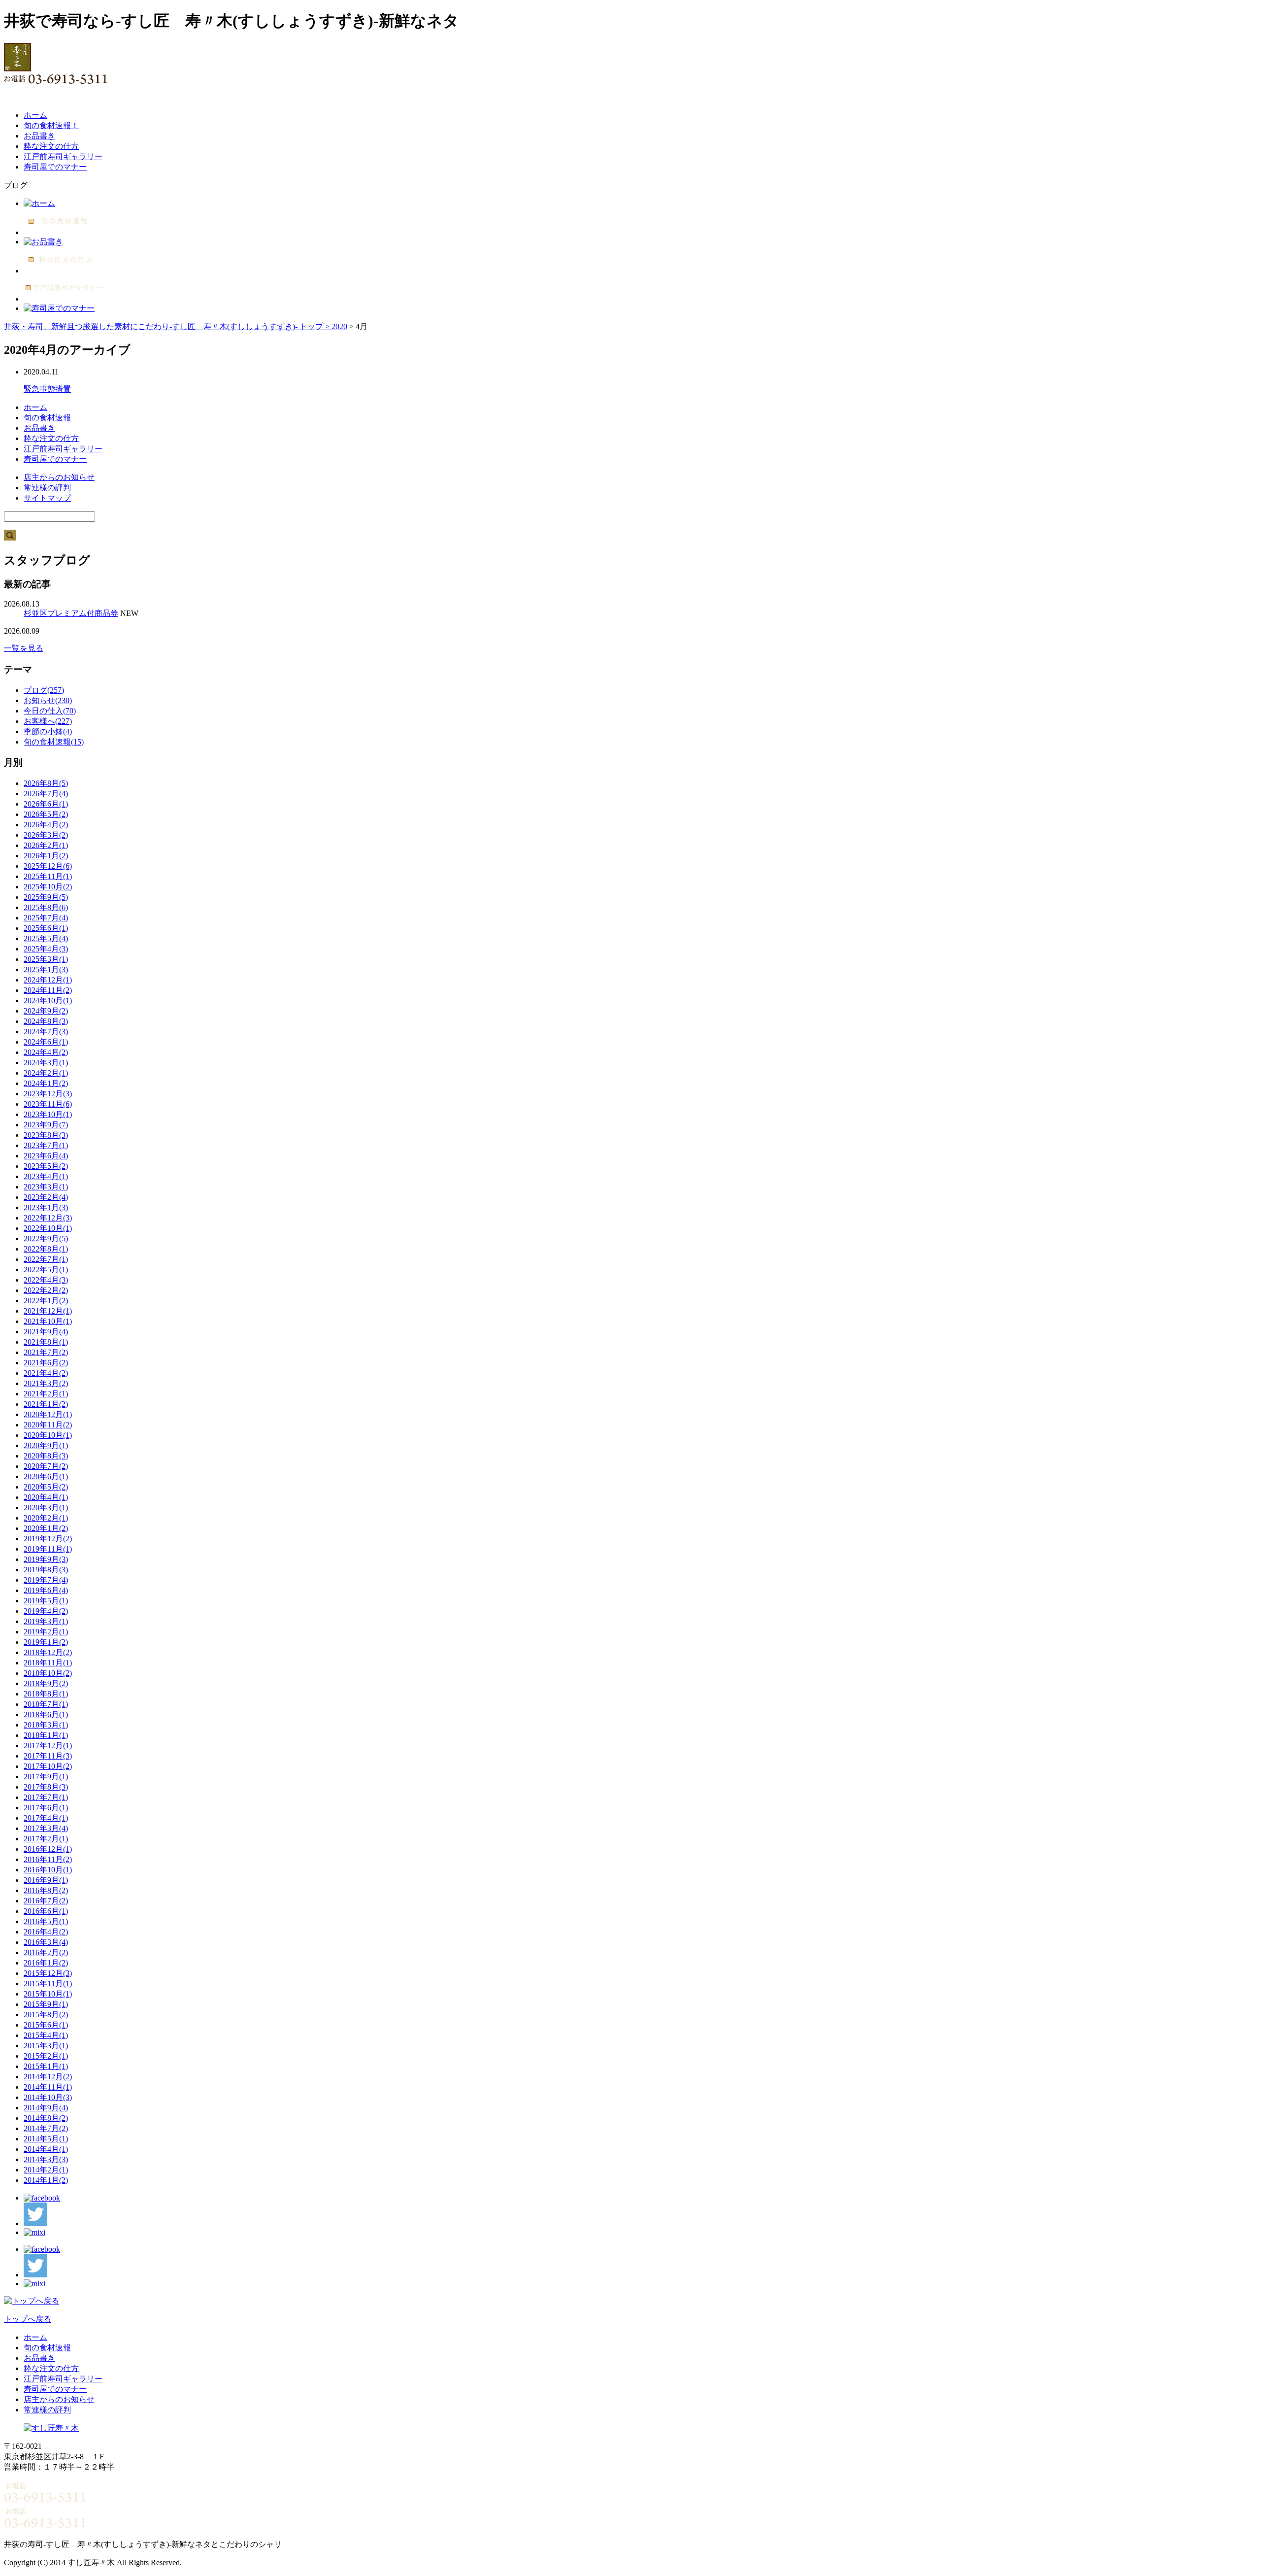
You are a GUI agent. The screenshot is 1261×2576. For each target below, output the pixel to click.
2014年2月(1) (46, 2170)
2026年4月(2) (46, 825)
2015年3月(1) (46, 2046)
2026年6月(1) (46, 804)
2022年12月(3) (48, 1218)
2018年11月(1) (48, 1663)
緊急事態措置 (47, 389)
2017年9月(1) (46, 1777)
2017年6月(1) (46, 1808)
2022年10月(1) (48, 1228)
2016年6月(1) (46, 1911)
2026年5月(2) (46, 814)
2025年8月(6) (46, 907)
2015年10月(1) (48, 1994)
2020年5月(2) (46, 1487)
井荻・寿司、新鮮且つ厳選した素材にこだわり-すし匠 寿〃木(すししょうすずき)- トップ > (168, 326)
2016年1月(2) (46, 1963)
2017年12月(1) (48, 1746)
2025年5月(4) (46, 938)
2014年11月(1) (48, 2087)
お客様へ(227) (48, 721)
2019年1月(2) (46, 1642)
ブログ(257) (44, 690)
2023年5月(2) (46, 1166)
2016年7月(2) (46, 1901)
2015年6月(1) (46, 2025)
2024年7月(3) (46, 1032)
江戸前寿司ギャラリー (63, 156)
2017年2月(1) (46, 1839)
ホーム (35, 115)
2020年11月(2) (48, 1425)
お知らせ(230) (48, 700)
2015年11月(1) (48, 1983)
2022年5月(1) (46, 1270)
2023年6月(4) (46, 1156)
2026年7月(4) (46, 794)
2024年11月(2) (48, 990)
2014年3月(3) (46, 2159)
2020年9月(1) (46, 1445)
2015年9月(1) (46, 2004)
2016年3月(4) (46, 1942)
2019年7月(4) (46, 1580)
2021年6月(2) (46, 1363)
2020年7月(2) (46, 1466)
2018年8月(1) (46, 1694)
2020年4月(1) (46, 1497)
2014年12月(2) (48, 2077)
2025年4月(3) (46, 949)
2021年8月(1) (46, 1342)
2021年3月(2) (46, 1383)
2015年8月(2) (46, 2015)
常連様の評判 (47, 488)
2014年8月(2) (46, 2118)
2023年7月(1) (46, 1145)
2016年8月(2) (46, 1890)
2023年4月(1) (46, 1176)
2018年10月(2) (48, 1673)
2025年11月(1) (48, 876)
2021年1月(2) (46, 1404)
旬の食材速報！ (51, 125)
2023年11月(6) (48, 1104)
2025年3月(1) (46, 959)
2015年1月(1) (46, 2066)
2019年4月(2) (46, 1611)
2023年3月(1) (46, 1187)
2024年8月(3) (46, 1021)
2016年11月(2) (48, 1859)
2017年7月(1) (46, 1797)
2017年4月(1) (46, 1818)
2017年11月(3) (48, 1756)
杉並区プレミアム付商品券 (71, 613)
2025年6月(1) (46, 928)
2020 (339, 326)
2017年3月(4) (46, 1828)
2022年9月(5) (46, 1238)
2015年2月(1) (46, 2056)
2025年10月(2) (48, 887)
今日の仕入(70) (50, 711)
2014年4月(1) (46, 2149)
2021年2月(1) (46, 1394)
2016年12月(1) (48, 1849)
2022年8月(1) (46, 1249)
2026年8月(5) (46, 783)
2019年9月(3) (46, 1559)
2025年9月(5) (46, 897)
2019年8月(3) (46, 1570)
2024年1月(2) (46, 1083)
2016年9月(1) (46, 1880)
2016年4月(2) (46, 1932)
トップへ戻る (28, 2319)
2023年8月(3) (46, 1135)
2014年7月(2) (46, 2128)
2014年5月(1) (46, 2139)
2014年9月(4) (46, 2108)
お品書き (39, 136)
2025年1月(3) (46, 969)
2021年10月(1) (48, 1321)
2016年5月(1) (46, 1921)
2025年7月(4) (46, 918)
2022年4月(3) (46, 1280)
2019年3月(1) (46, 1621)
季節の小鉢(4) (48, 731)
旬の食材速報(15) (54, 742)
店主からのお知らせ (59, 477)
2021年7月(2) (46, 1352)
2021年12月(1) (48, 1311)
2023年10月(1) (48, 1114)
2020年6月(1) (46, 1476)
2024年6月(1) (46, 1042)
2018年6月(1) (46, 1714)
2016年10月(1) (48, 1870)
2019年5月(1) (46, 1601)
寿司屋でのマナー (55, 167)
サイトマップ (47, 498)
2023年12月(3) (48, 1094)
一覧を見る (24, 648)
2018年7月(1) (46, 1704)
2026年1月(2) (46, 856)
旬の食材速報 (47, 418)
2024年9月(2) (46, 1011)
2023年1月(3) (46, 1207)
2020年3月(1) (46, 1508)
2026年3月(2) (46, 835)
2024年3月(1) (46, 1063)
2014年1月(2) (46, 2180)
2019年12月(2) (48, 1539)
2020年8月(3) (46, 1456)
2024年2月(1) (46, 1073)
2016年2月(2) (46, 1952)
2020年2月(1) (46, 1518)
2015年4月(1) (46, 2035)
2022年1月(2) (46, 1301)
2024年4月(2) (46, 1052)
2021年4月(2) (46, 1373)
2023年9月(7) (46, 1125)
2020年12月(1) (48, 1414)
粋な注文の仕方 (51, 146)
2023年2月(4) (46, 1197)
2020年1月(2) (46, 1528)
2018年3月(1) (46, 1725)
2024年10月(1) (48, 1000)
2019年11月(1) (48, 1549)
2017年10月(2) (48, 1766)
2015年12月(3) (48, 1973)
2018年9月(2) (46, 1683)
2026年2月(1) (46, 845)
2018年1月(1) (46, 1735)
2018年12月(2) (48, 1652)
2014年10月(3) (48, 2097)
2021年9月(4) (46, 1332)
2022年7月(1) (46, 1259)
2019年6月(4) (46, 1590)
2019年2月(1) (46, 1632)
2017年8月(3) (46, 1787)
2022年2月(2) (46, 1290)
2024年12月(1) (48, 980)
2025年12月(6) (48, 866)
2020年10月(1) (48, 1435)
